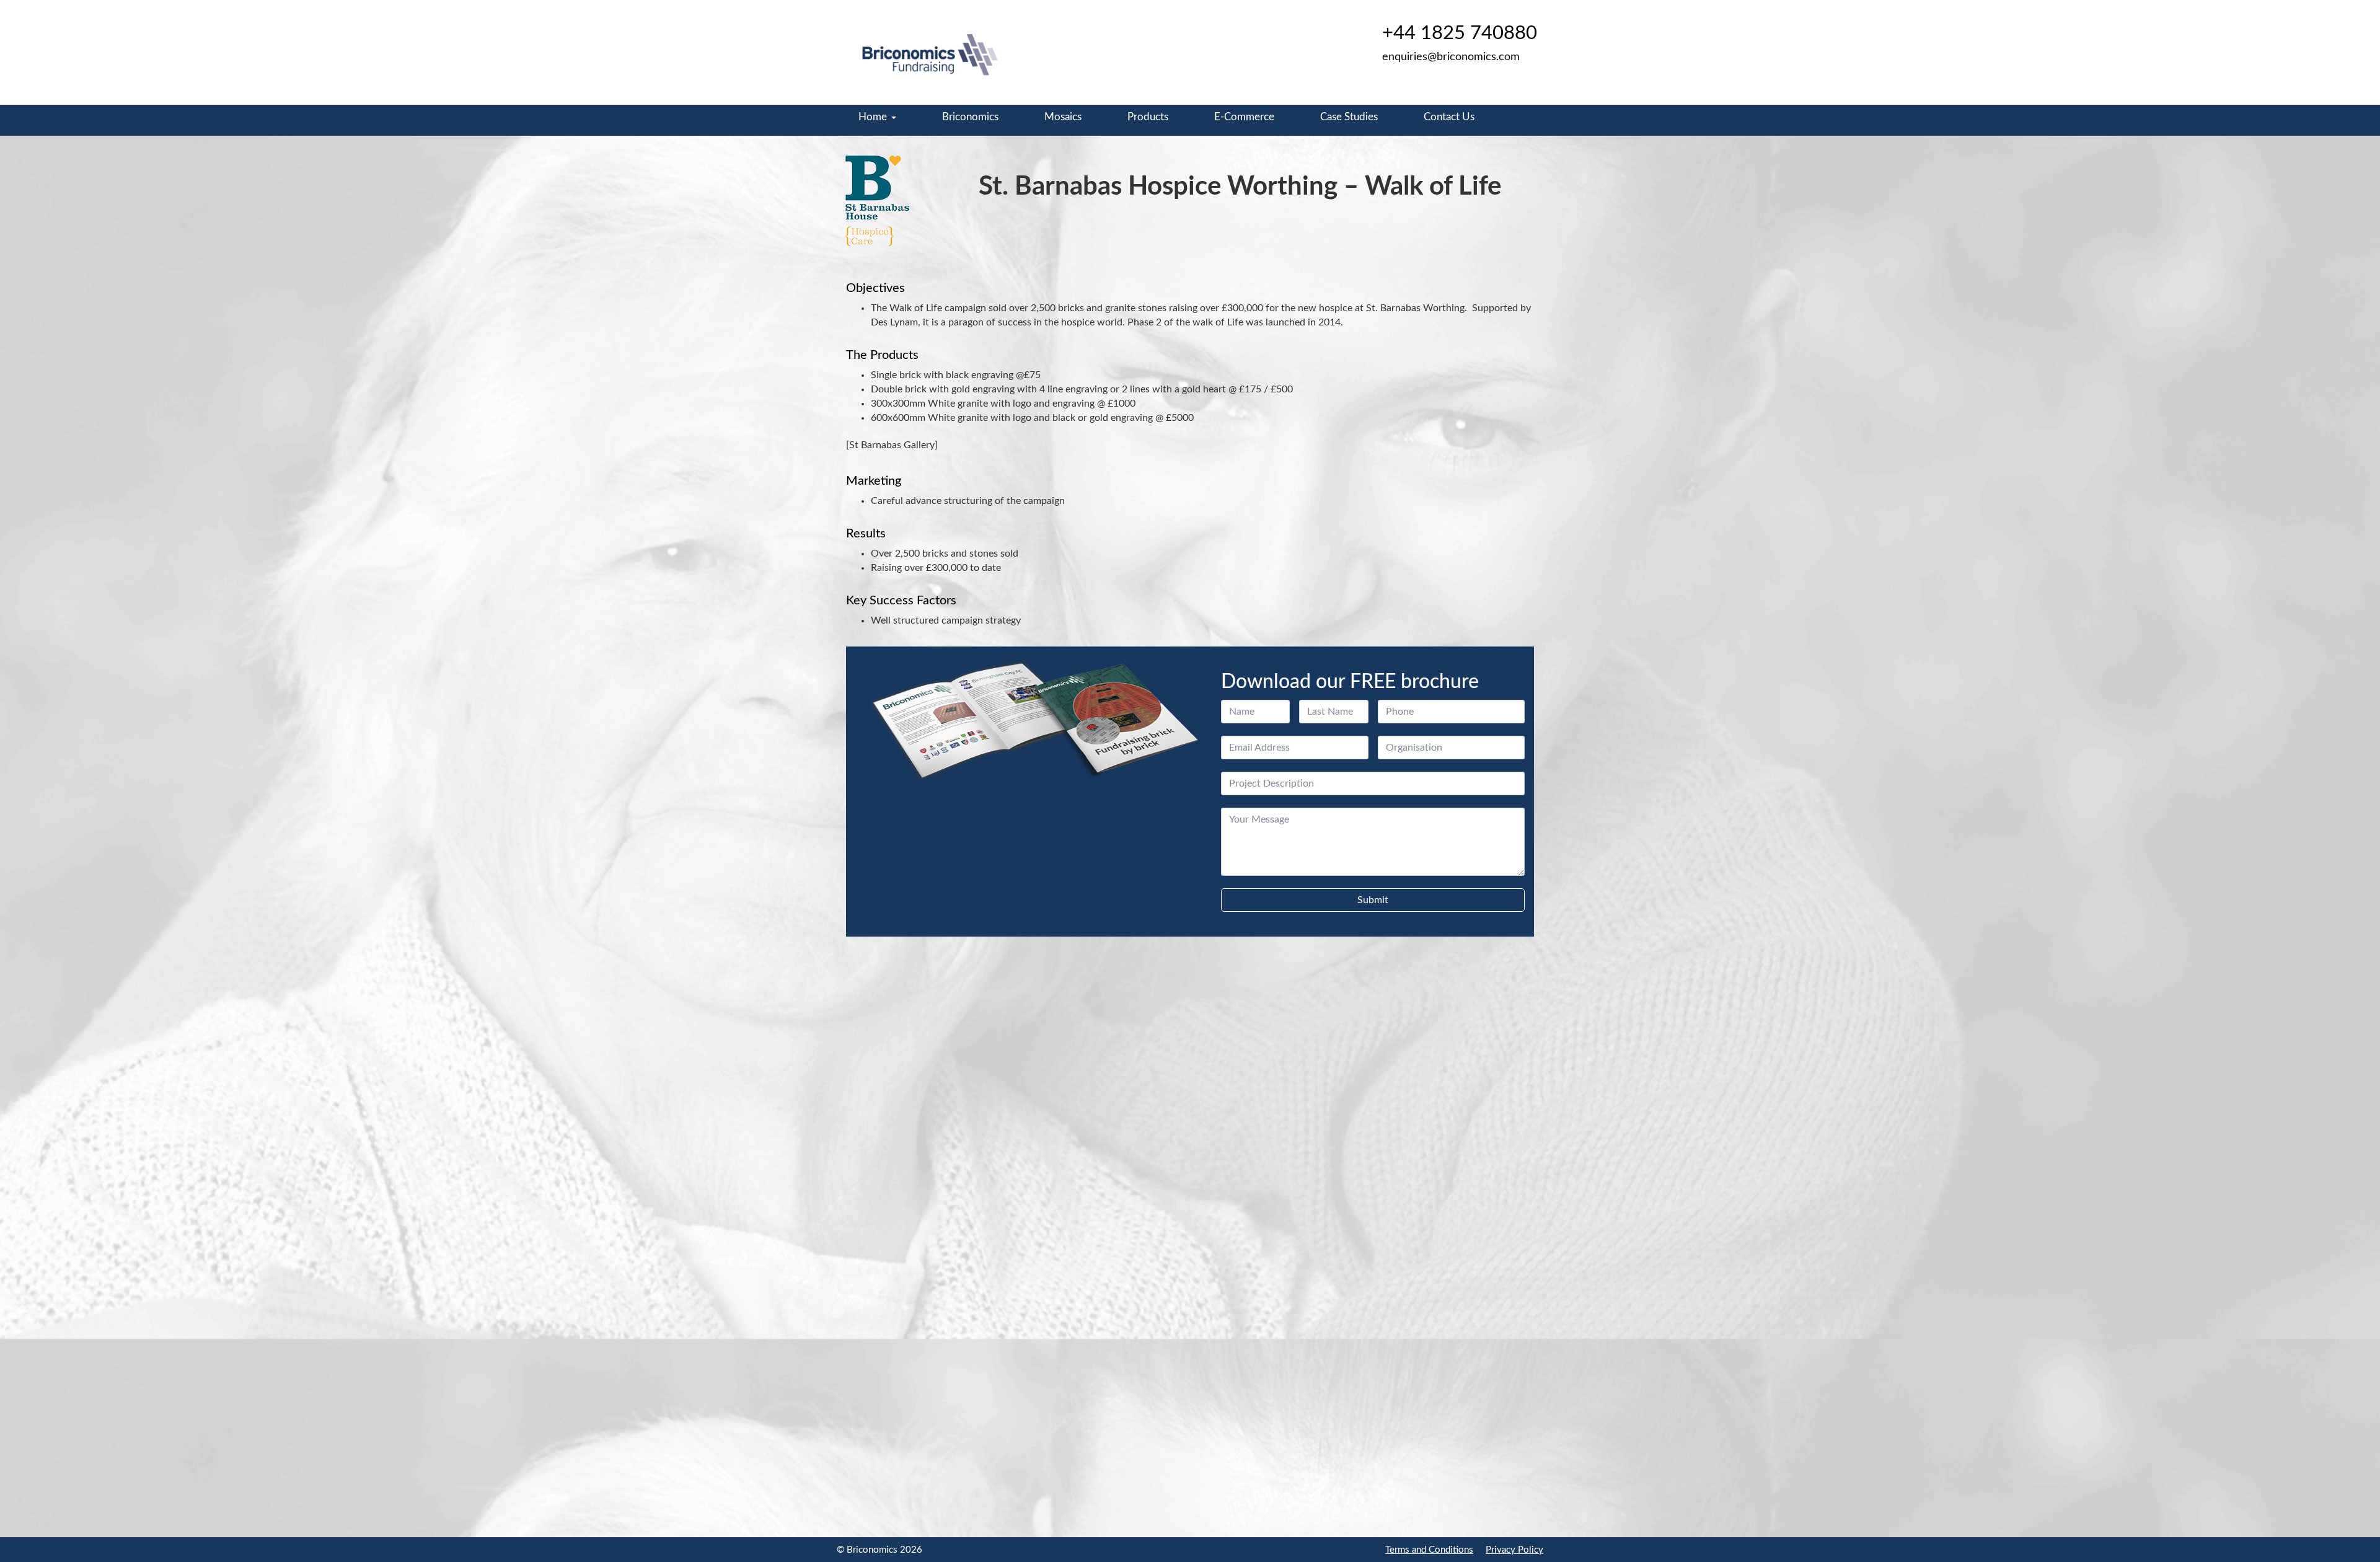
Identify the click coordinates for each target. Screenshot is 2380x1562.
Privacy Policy (1514, 1550)
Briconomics (970, 117)
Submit (1373, 900)
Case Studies (1349, 117)
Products (1148, 117)
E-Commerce (1244, 117)
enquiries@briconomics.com (1451, 57)
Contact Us (1449, 117)
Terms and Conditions (1429, 1550)
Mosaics (1063, 117)
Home (873, 117)
